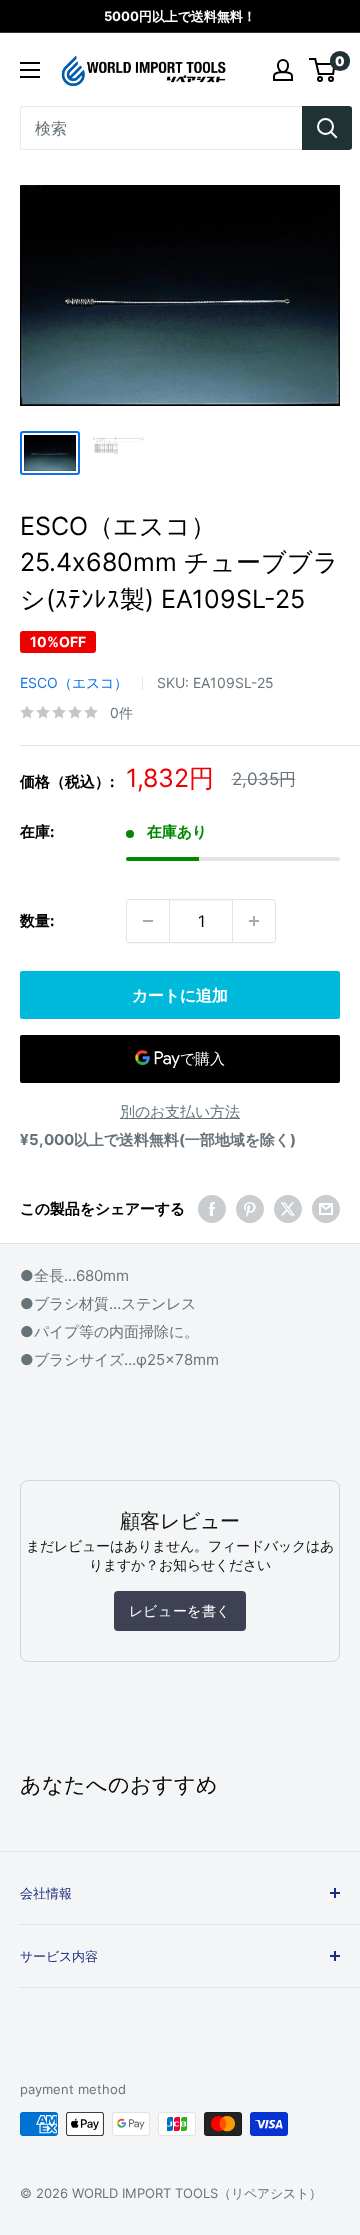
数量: (37, 920)
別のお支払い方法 (180, 1111)
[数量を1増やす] (254, 921)
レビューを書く (180, 1610)
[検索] (327, 128)
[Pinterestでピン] (250, 1208)
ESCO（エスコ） (74, 682)
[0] (323, 70)
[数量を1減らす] (148, 921)
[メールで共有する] (326, 1208)
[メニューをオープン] (30, 70)
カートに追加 (180, 995)
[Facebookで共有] (212, 1208)
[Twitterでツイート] (288, 1208)
